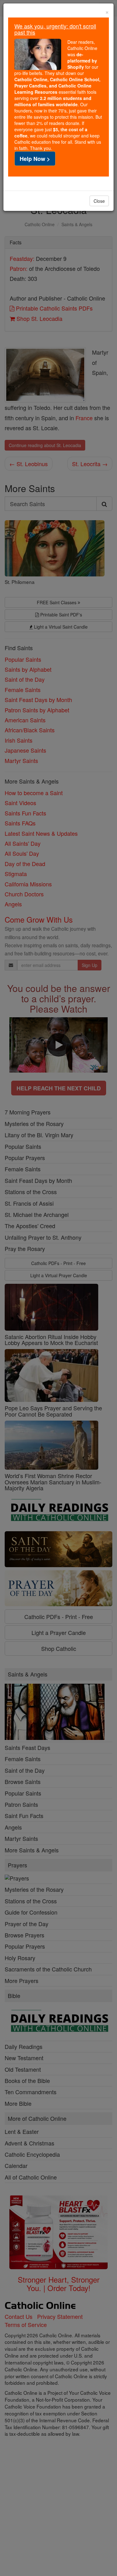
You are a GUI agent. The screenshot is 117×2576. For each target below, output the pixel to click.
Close (99, 201)
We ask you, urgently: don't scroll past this (55, 29)
